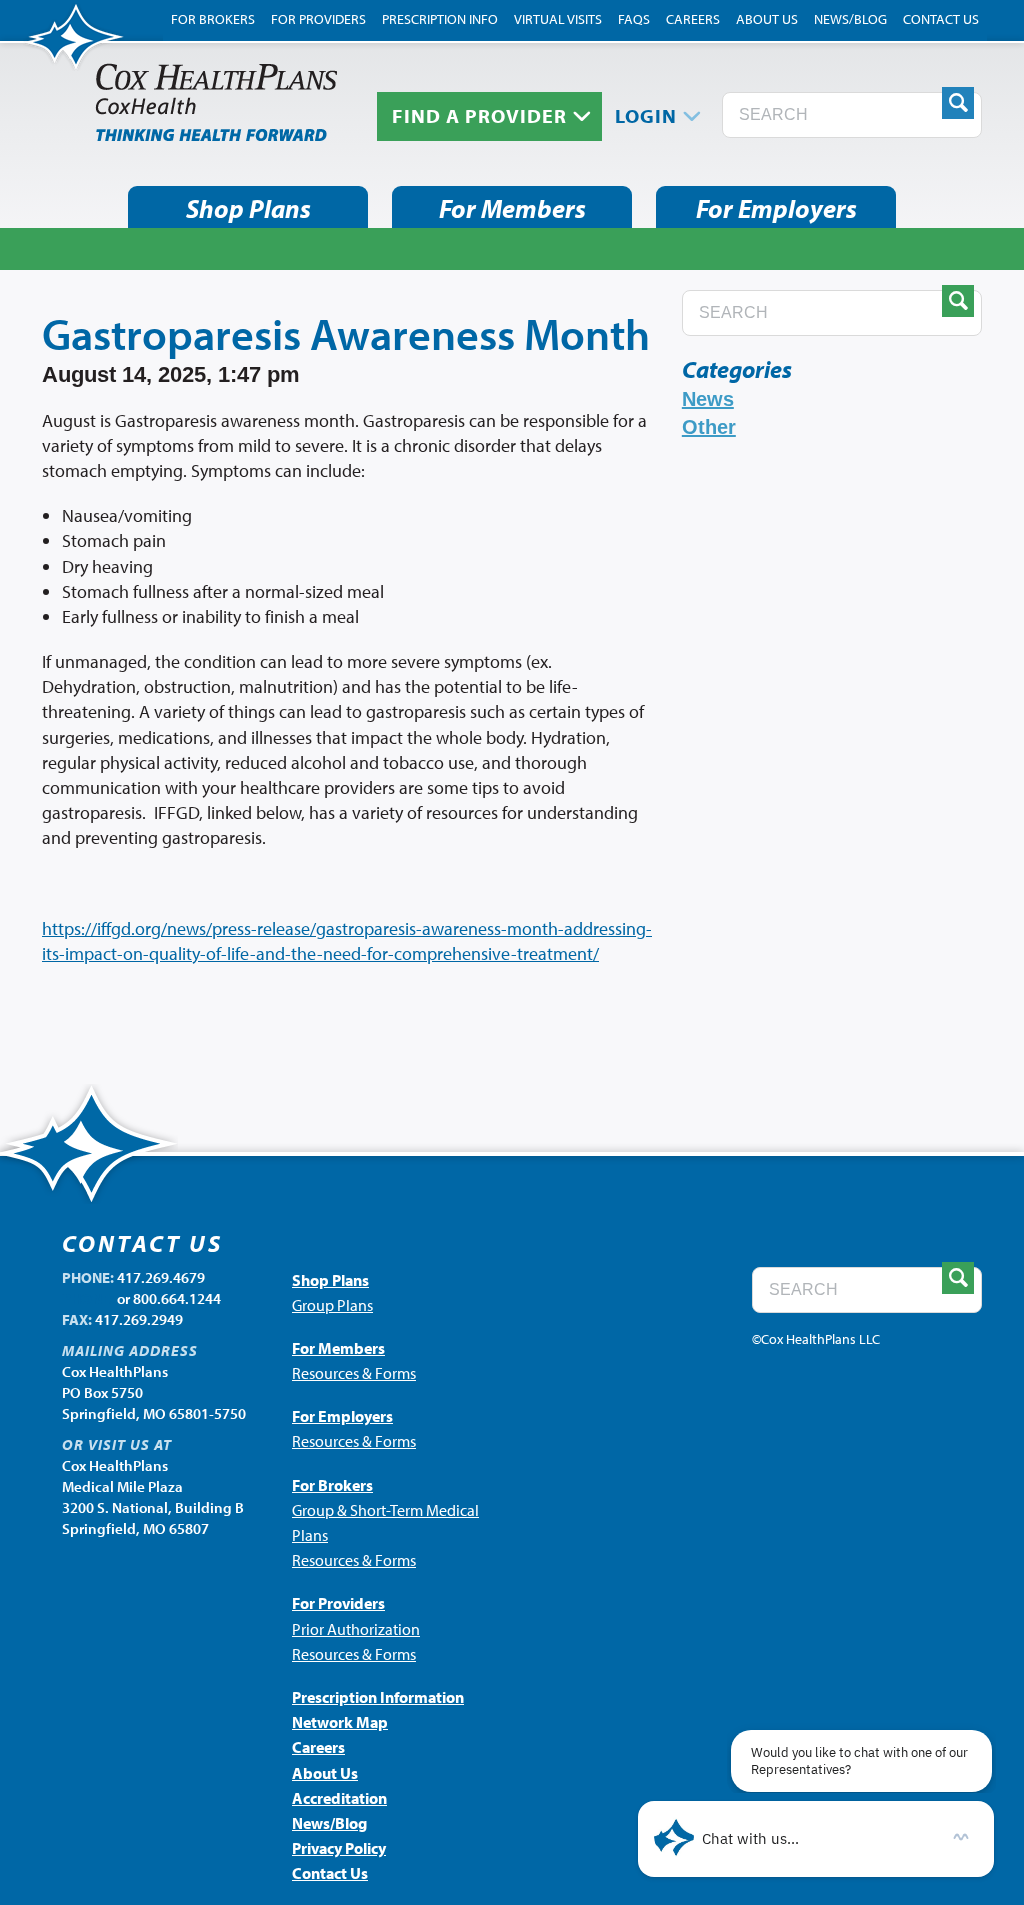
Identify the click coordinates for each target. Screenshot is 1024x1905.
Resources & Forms (354, 1373)
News (708, 399)
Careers (693, 19)
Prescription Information (378, 1697)
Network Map (340, 1722)
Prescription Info (440, 19)
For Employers (776, 208)
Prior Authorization (356, 1629)
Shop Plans (248, 208)
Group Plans (332, 1305)
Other (709, 427)
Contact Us (941, 19)
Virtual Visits (558, 19)
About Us (767, 19)
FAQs (634, 19)
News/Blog (850, 19)
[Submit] (958, 103)
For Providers (318, 19)
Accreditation (339, 1798)
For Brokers (213, 19)
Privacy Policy (339, 1848)
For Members (512, 208)
